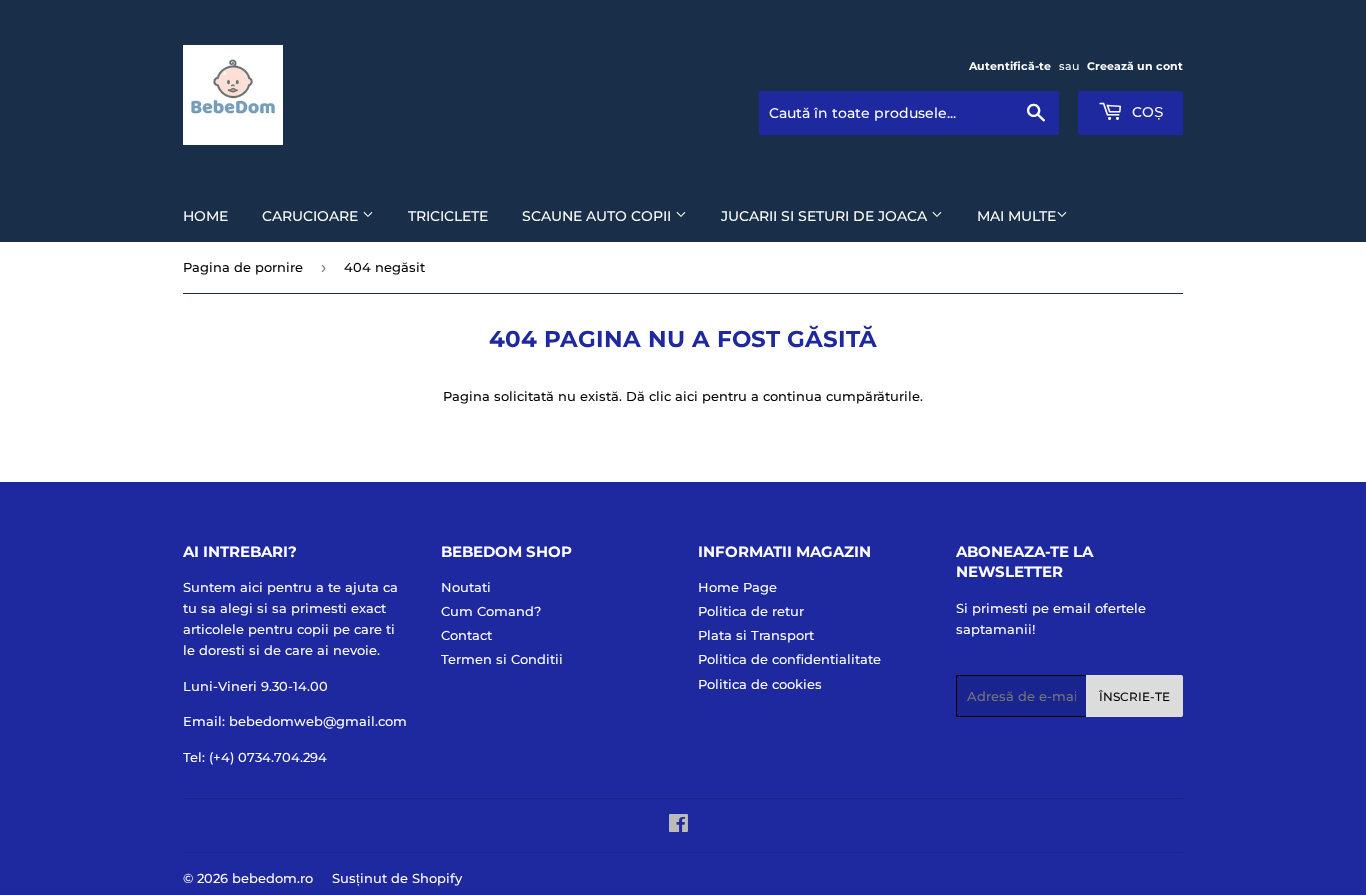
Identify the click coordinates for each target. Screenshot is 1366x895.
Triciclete (448, 216)
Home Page (737, 587)
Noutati (466, 587)
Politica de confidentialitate (789, 659)
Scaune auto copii (598, 216)
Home (205, 216)
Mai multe (1016, 216)
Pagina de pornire (243, 267)
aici (686, 396)
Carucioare (312, 216)
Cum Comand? (491, 611)
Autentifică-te (1010, 66)
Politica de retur (751, 611)
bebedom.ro (272, 878)
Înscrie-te (1134, 696)
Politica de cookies (760, 684)
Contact (466, 635)
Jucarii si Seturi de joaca (826, 216)
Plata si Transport (756, 635)
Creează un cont (1135, 66)
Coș (1145, 112)
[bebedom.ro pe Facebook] (678, 826)
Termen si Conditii (502, 659)
